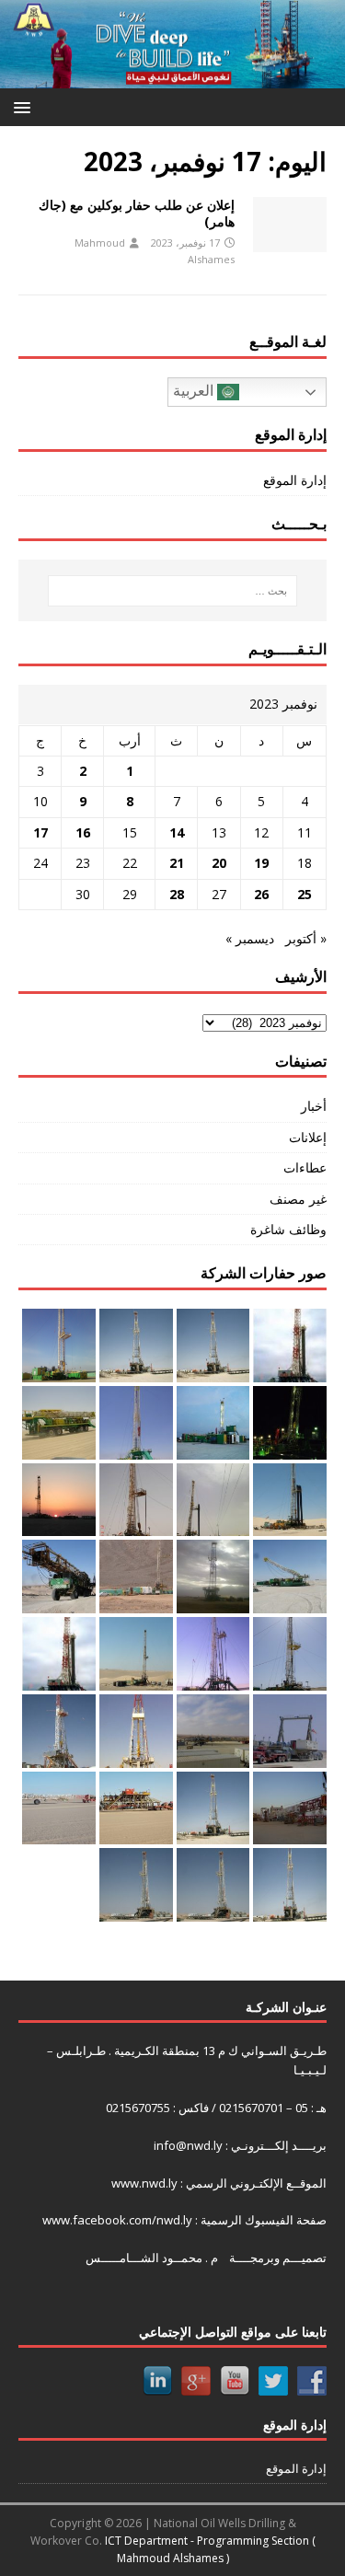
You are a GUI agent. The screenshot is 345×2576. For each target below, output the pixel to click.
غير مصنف (298, 1199)
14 (177, 832)
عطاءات (305, 1167)
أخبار (314, 1106)
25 (305, 894)
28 (177, 894)
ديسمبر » (250, 938)
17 (40, 832)
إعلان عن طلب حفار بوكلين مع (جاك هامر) (137, 213)
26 (261, 894)
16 (83, 832)
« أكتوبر (306, 938)
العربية (195, 391)
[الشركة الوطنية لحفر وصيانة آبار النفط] (172, 78)
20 (219, 863)
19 (261, 863)
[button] (25, 106)
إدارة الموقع (295, 480)
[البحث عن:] (173, 591)
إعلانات (308, 1137)
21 (177, 863)
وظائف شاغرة (288, 1229)
